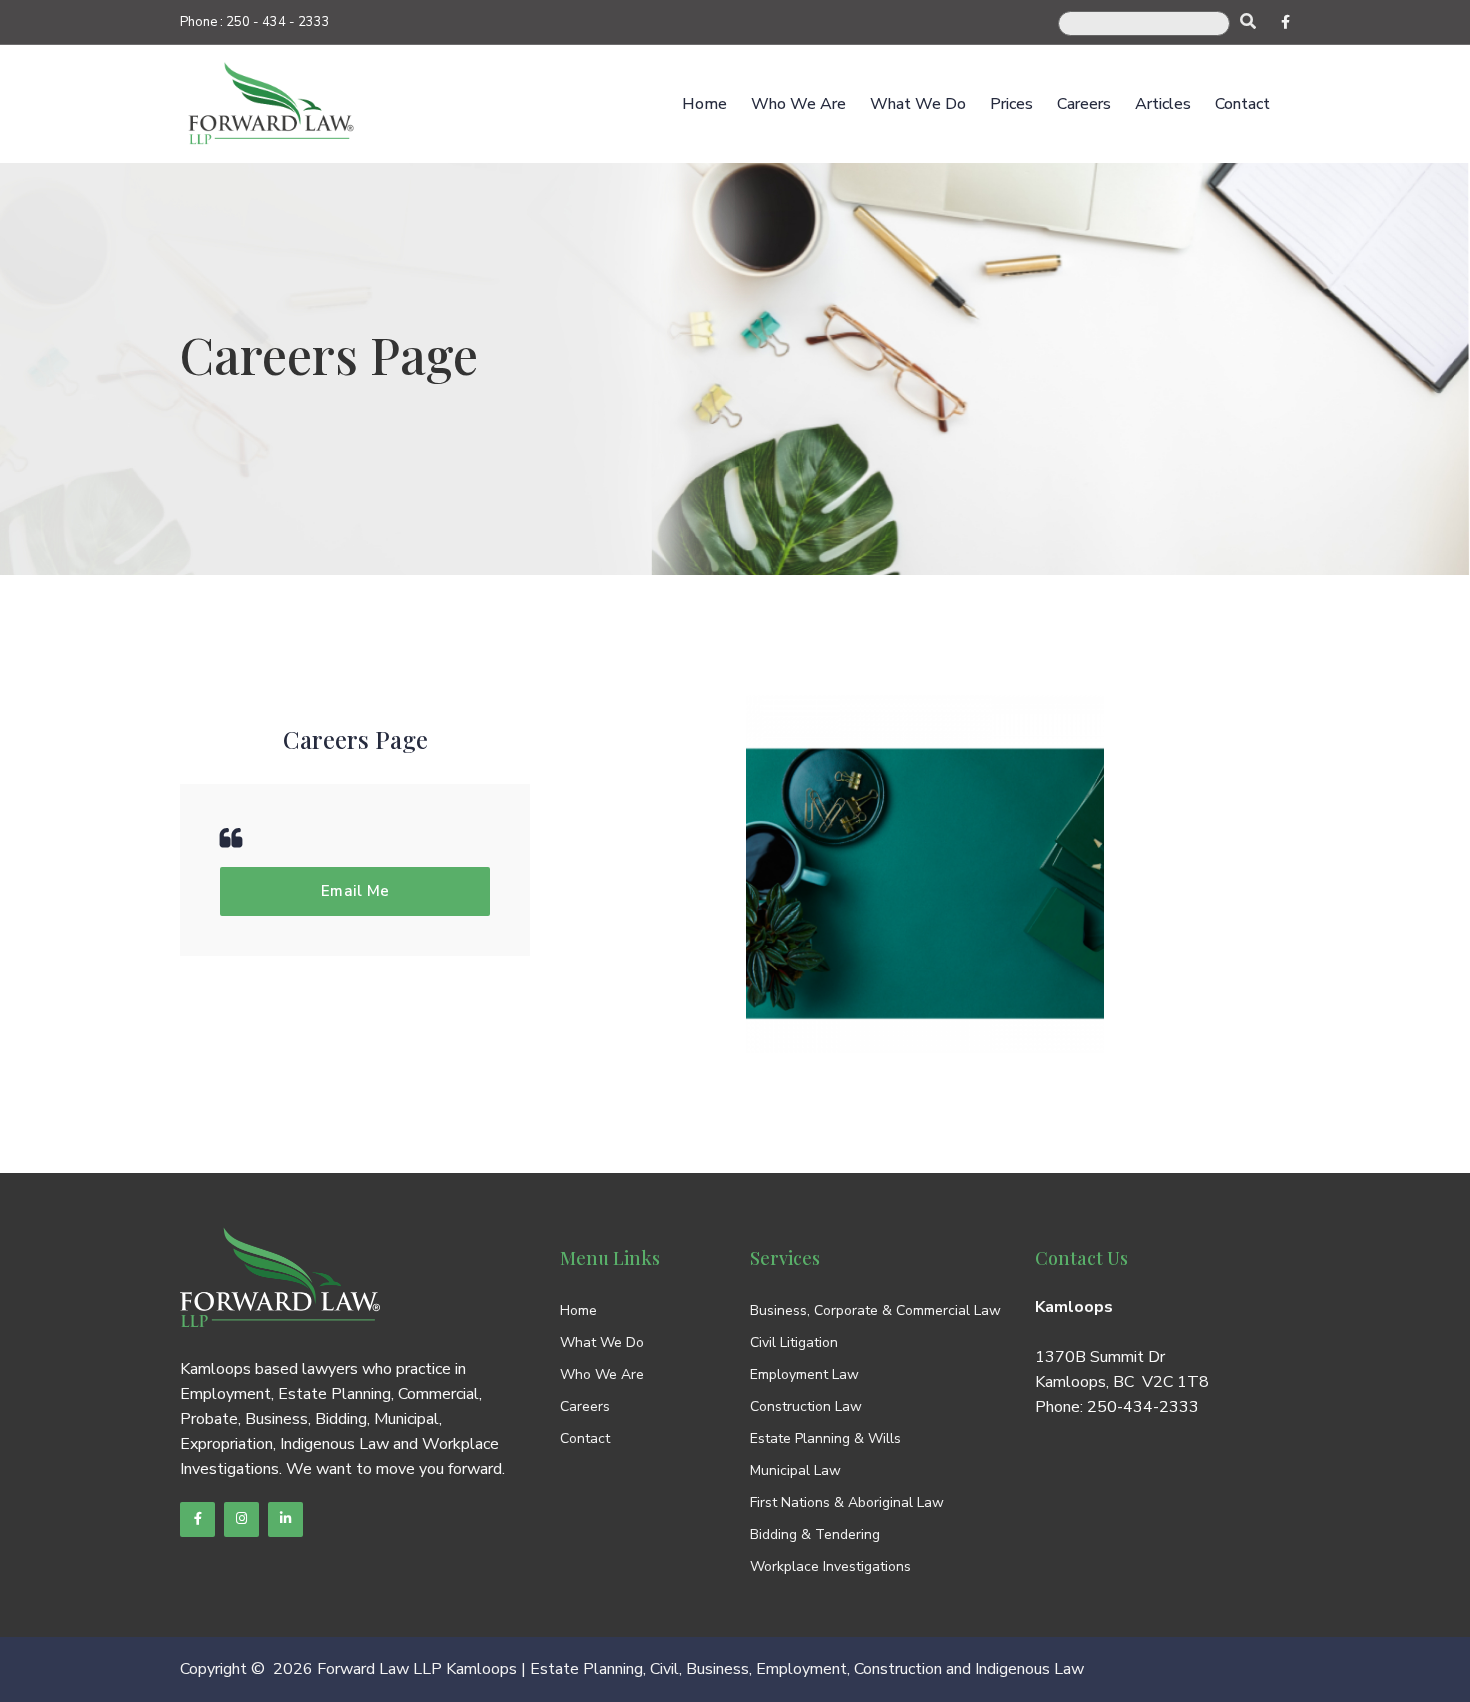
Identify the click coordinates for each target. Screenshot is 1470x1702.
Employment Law (804, 1374)
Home (704, 104)
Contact (1242, 104)
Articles (1163, 104)
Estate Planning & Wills (825, 1438)
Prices (1011, 104)
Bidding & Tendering (815, 1534)
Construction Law (806, 1406)
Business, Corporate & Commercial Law (875, 1310)
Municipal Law (795, 1470)
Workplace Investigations (830, 1566)
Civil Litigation (794, 1342)
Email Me (355, 891)
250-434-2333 (1143, 1407)
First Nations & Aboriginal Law (847, 1502)
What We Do (918, 104)
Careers (1084, 104)
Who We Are (798, 104)
